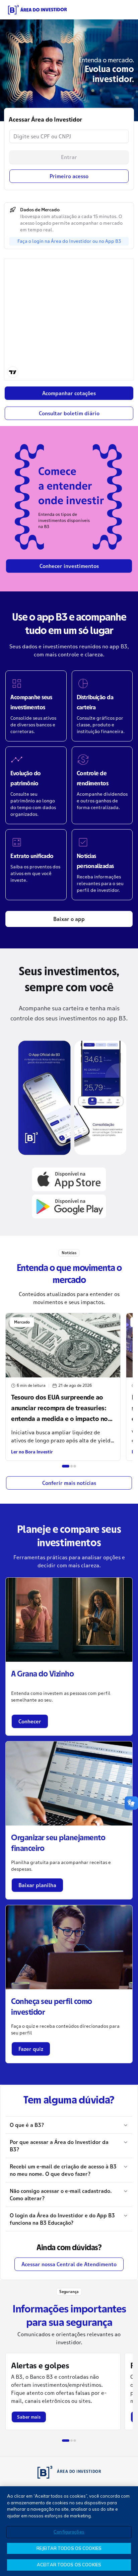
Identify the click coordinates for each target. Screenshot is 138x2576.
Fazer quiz (31, 2049)
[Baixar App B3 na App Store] (69, 1179)
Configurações (69, 2532)
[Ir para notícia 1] (66, 1466)
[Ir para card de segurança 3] (75, 2441)
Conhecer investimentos (69, 566)
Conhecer (30, 1721)
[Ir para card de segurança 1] (66, 2441)
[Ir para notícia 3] (75, 1466)
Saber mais (29, 2417)
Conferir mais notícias (69, 1483)
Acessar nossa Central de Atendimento (69, 2264)
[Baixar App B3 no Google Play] (69, 1206)
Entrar (69, 157)
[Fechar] (127, 2497)
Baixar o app (69, 919)
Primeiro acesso (69, 176)
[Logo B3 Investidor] (38, 10)
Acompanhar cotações (69, 393)
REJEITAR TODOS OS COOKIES (69, 2548)
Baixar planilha (37, 1885)
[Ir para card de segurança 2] (72, 2441)
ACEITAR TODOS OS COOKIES (69, 2565)
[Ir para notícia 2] (72, 1466)
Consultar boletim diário (69, 413)
